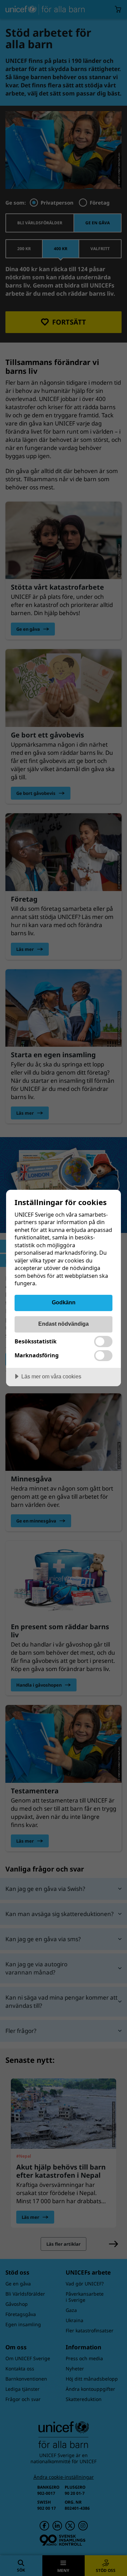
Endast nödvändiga (63, 1324)
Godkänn (64, 1302)
